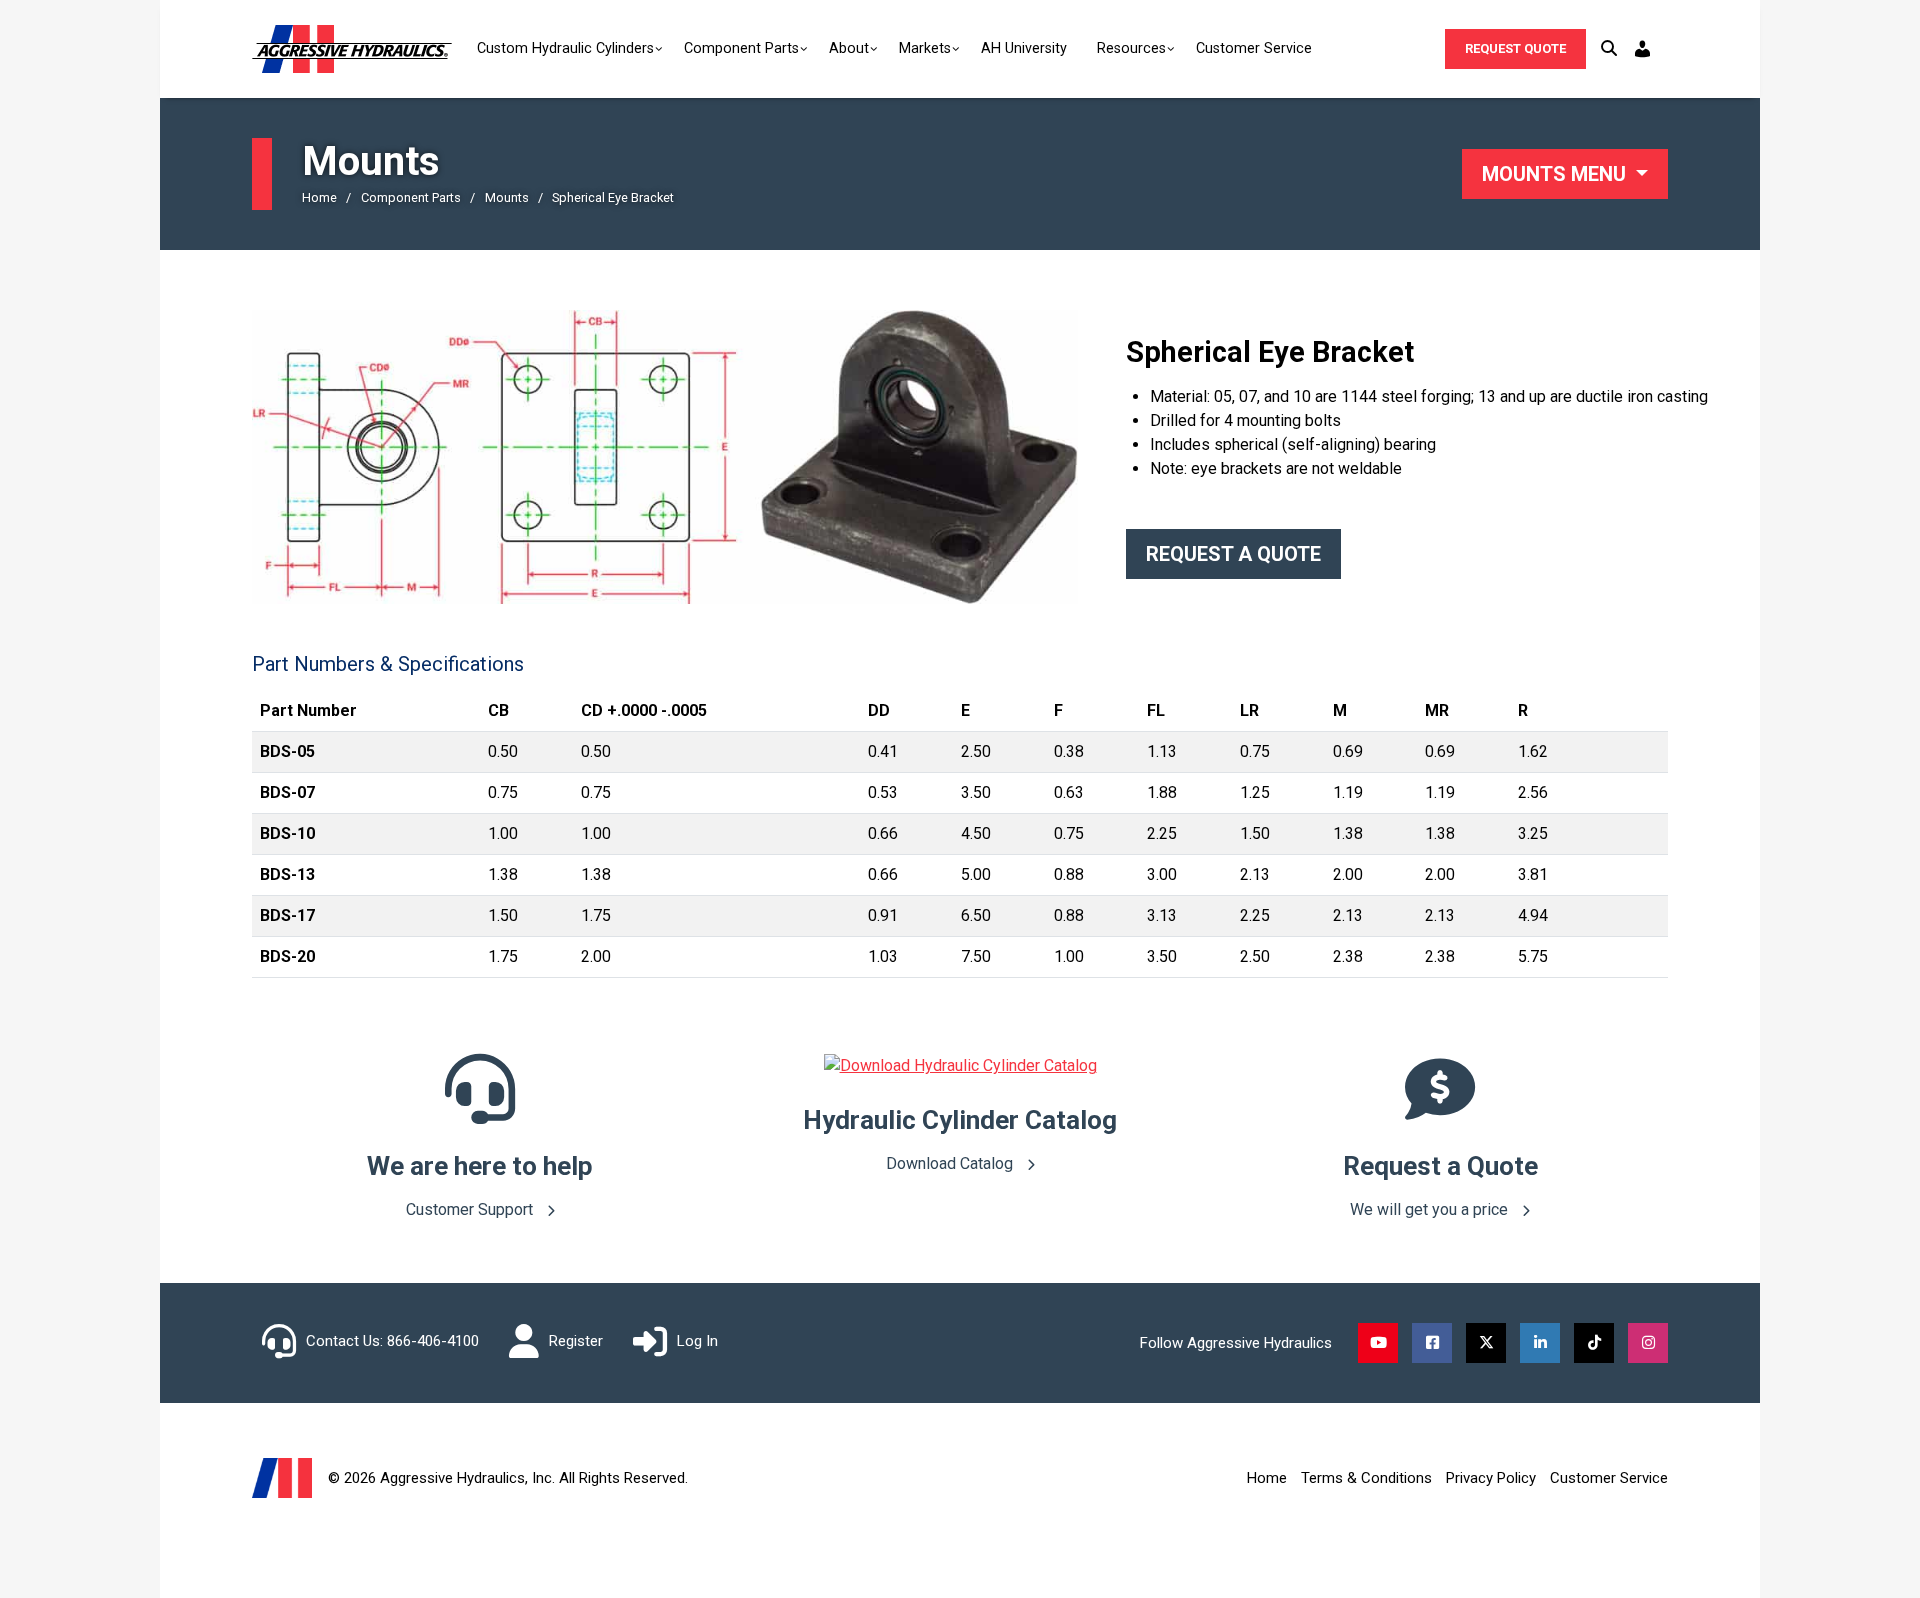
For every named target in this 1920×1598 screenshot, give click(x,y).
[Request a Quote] (1440, 1109)
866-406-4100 (433, 1341)
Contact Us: (344, 1341)
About (849, 48)
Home (1267, 1478)
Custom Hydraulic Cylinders (565, 48)
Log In (697, 1341)
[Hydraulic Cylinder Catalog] (960, 1065)
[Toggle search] (1609, 49)
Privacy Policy (1491, 1478)
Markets (925, 48)
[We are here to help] (480, 1109)
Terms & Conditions (1366, 1478)
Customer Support (471, 1209)
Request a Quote (1233, 554)
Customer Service (1254, 48)
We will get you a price (1431, 1209)
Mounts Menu (1556, 174)
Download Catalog (951, 1163)
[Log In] (1645, 49)
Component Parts (741, 48)
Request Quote (1515, 48)
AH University (1024, 48)
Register (576, 1341)
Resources (1131, 48)
